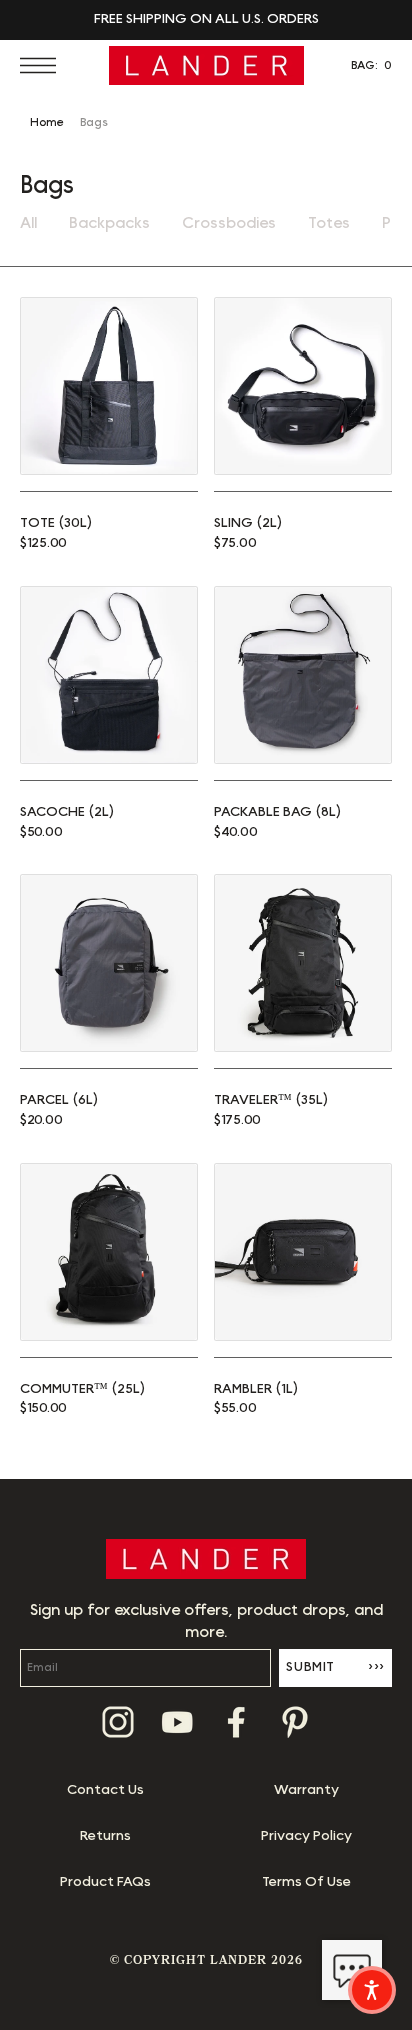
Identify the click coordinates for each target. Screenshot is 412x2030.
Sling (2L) (248, 523)
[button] (43, 65)
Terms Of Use (306, 1882)
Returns (105, 1836)
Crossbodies (229, 223)
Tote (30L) (56, 523)
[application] (352, 1970)
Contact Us (105, 1790)
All (28, 223)
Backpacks (109, 223)
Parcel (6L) (59, 1100)
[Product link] (109, 386)
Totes (329, 223)
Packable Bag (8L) (277, 812)
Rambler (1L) (256, 1389)
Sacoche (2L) (67, 812)
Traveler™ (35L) (271, 1100)
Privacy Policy (306, 1836)
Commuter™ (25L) (82, 1389)
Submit (335, 1667)
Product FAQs (105, 1882)
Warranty (306, 1790)
